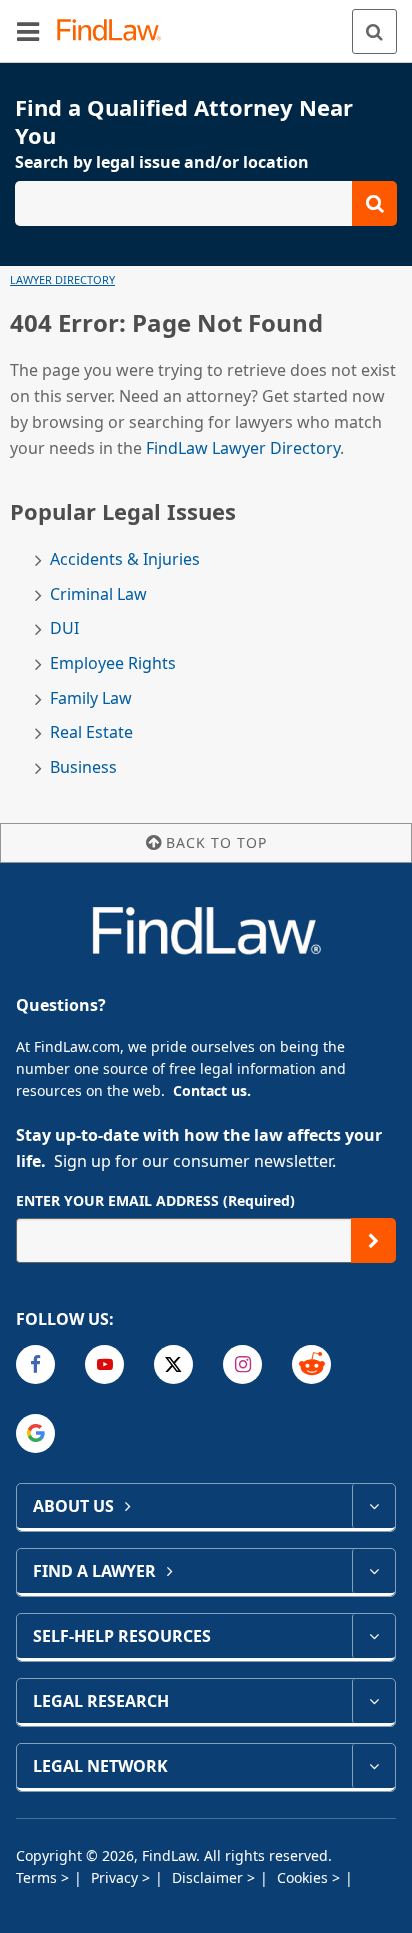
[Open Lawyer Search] (206, 203)
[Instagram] (242, 1364)
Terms (38, 1877)
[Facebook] (35, 1364)
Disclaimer (209, 1877)
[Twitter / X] (173, 1364)
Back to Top (216, 842)
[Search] (374, 31)
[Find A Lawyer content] (373, 1571)
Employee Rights (113, 663)
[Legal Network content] (373, 1766)
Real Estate (91, 732)
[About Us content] (373, 1506)
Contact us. (212, 1090)
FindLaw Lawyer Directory (243, 448)
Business (83, 767)
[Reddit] (311, 1364)
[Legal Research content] (373, 1701)
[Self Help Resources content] (373, 1636)
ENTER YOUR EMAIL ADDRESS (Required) (155, 1200)
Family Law (91, 698)
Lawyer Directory (62, 279)
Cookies (304, 1877)
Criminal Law (98, 594)
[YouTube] (104, 1364)
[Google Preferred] (35, 1433)
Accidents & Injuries (125, 559)
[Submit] (373, 1240)
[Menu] (28, 31)
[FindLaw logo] (115, 31)
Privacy (116, 1877)
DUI (64, 628)
